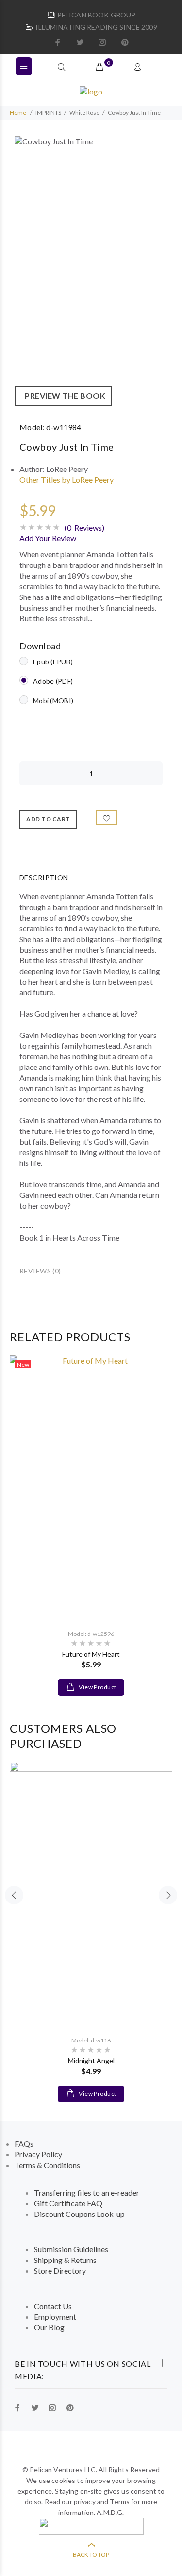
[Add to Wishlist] (107, 817)
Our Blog (49, 2327)
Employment (55, 2317)
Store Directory (60, 2270)
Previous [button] (14, 1895)
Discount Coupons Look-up (79, 2214)
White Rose (84, 113)
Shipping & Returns (65, 2260)
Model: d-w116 (91, 2040)
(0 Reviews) (84, 527)
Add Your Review (48, 538)
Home (18, 113)
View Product (97, 1687)
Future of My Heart (91, 1654)
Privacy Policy (38, 2154)
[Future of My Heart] (91, 1488)
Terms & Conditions (47, 2165)
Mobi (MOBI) (53, 700)
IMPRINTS (48, 113)
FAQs (24, 2144)
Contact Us (53, 2306)
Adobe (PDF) (53, 681)
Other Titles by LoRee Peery (66, 479)
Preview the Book (63, 396)
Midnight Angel (91, 2061)
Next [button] (168, 1895)
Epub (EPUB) (53, 662)
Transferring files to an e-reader (87, 2192)
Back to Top (91, 2554)
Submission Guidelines (71, 2249)
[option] (91, 271)
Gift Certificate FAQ (68, 2203)
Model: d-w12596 (91, 1634)
